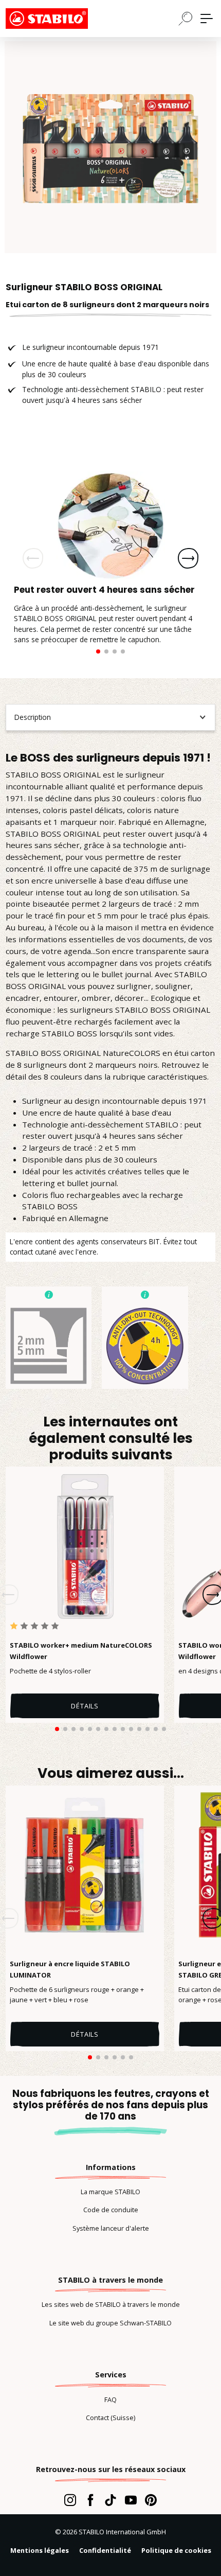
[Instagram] (70, 2500)
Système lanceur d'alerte (111, 2228)
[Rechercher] (186, 18)
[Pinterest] (151, 2500)
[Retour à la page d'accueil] (57, 19)
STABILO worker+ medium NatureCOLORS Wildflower (81, 1651)
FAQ (110, 2399)
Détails (85, 1706)
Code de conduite (111, 2210)
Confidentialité (105, 2550)
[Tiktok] (110, 2500)
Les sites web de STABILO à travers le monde (111, 2304)
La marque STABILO (110, 2192)
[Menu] (207, 19)
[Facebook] (90, 2500)
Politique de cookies (176, 2550)
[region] (110, 147)
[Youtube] (131, 2500)
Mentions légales (40, 2550)
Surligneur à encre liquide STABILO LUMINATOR (70, 1969)
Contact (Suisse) (110, 2418)
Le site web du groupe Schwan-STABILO (110, 2323)
